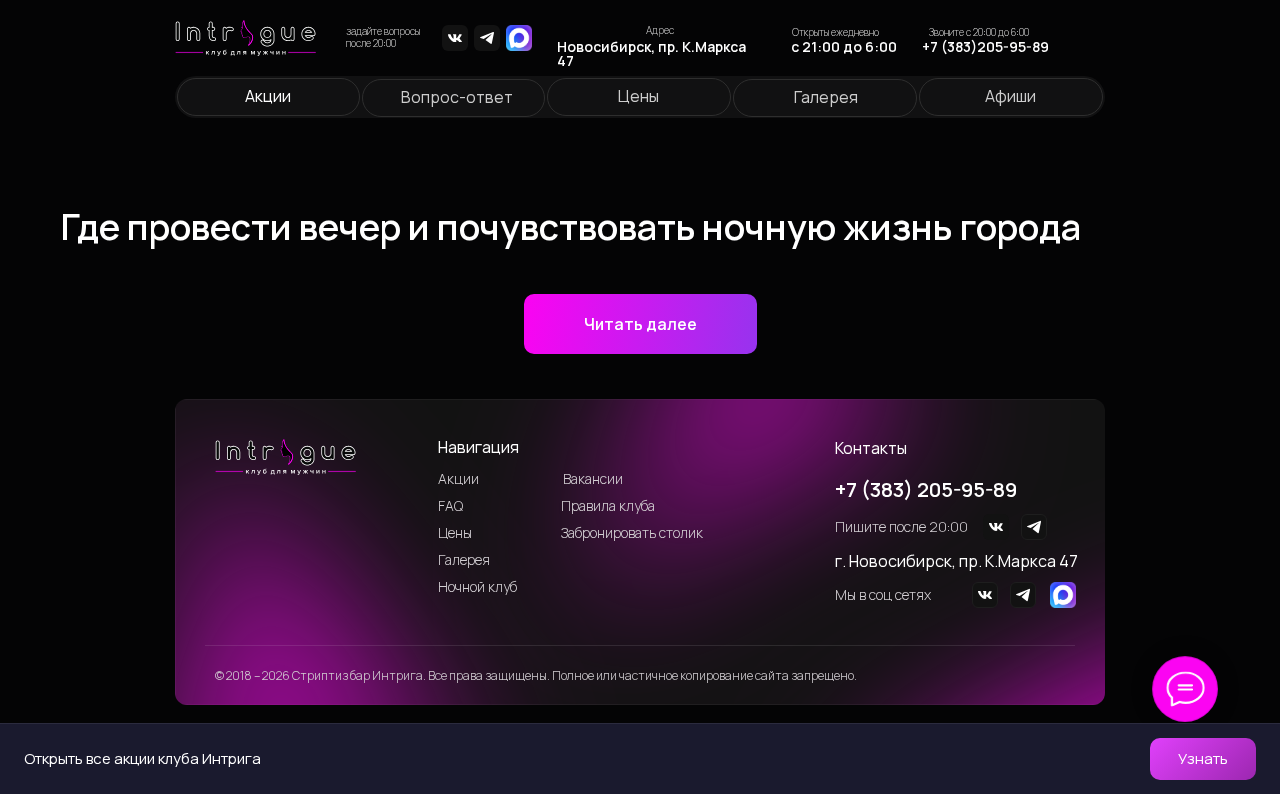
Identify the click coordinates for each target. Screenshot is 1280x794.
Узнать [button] (1203, 758)
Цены (638, 96)
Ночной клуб (477, 586)
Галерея (826, 97)
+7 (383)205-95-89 (985, 46)
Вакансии (593, 478)
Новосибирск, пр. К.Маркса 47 (651, 53)
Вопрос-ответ (457, 97)
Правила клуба (608, 505)
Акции (268, 96)
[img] (455, 38)
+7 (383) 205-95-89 (926, 489)
